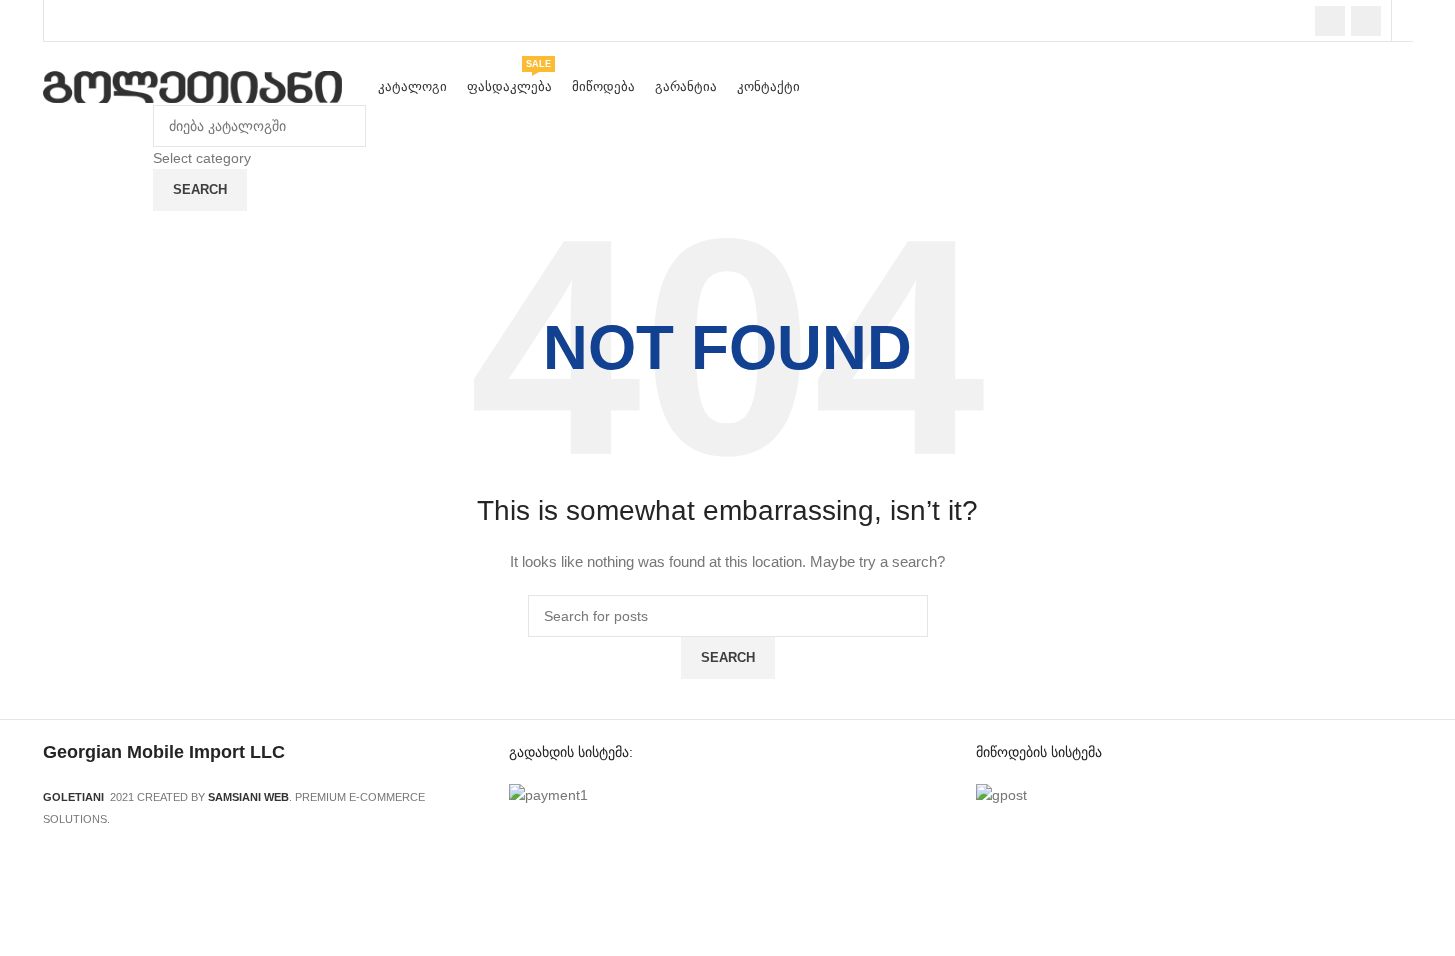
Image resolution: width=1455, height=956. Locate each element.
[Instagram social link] (1366, 21)
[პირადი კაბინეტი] (1407, 21)
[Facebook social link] (1330, 21)
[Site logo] (193, 86)
